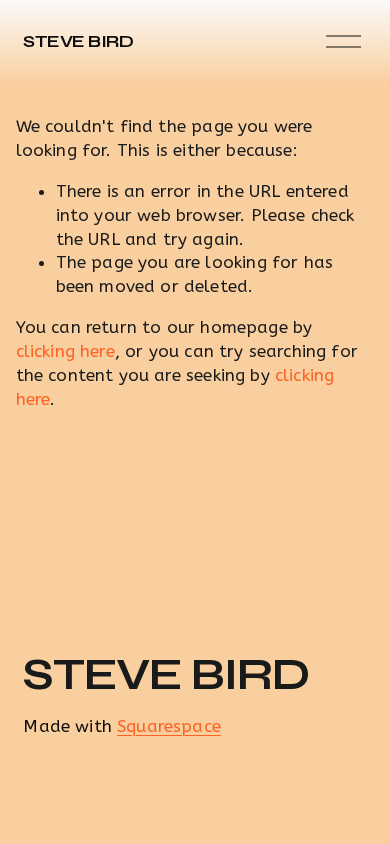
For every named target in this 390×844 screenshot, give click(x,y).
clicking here (65, 351)
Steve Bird (78, 41)
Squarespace (169, 726)
